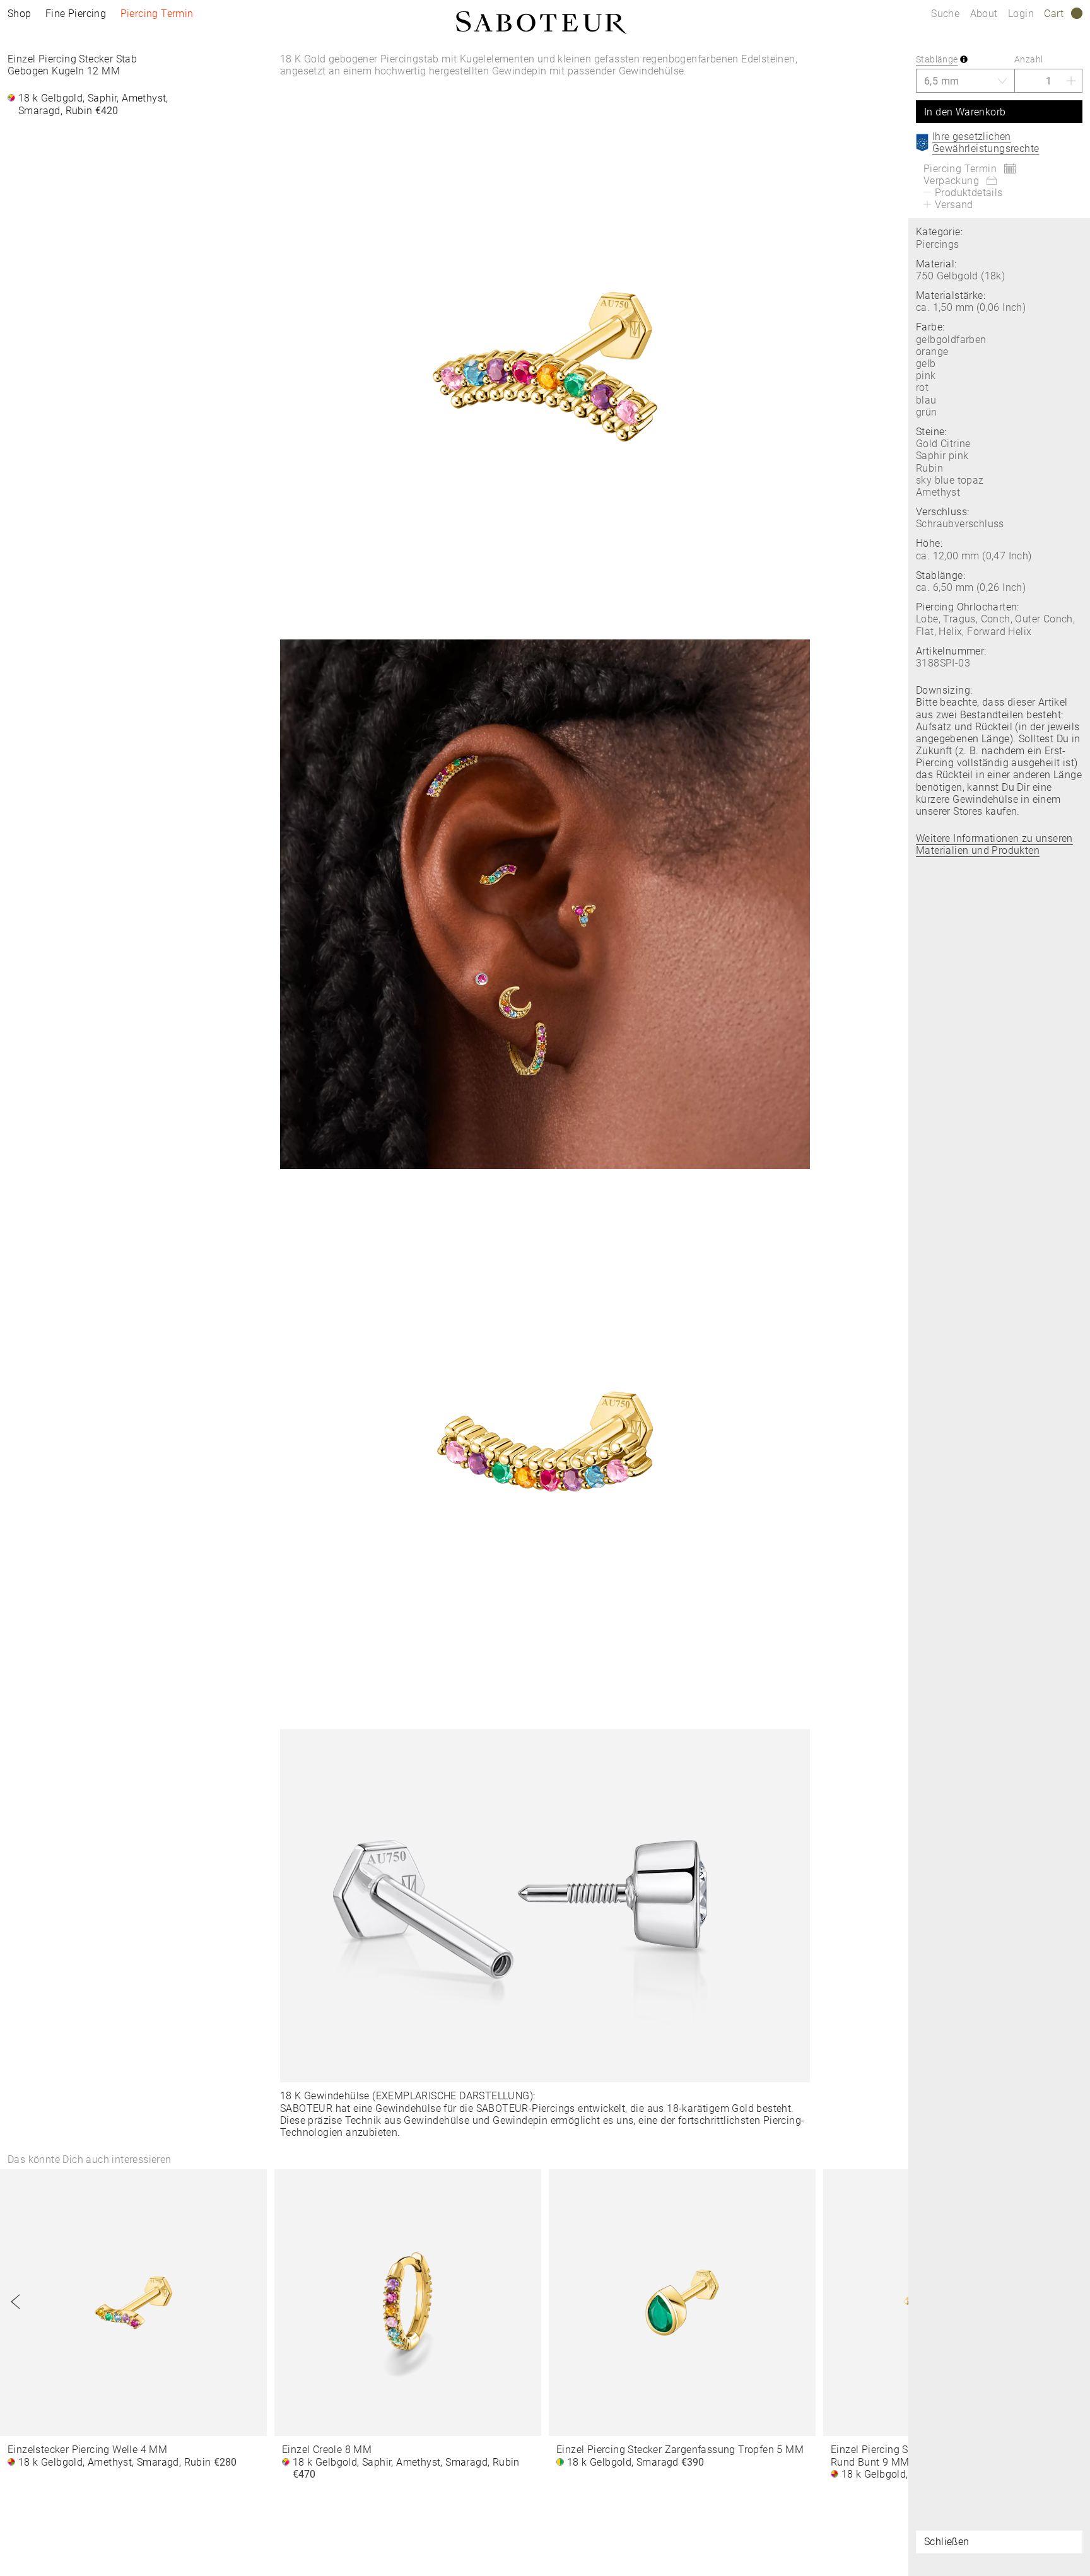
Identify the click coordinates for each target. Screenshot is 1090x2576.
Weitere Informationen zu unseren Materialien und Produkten (994, 844)
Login (1021, 14)
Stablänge (937, 59)
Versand (954, 205)
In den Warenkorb (965, 112)
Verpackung (951, 181)
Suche (945, 14)
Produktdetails (969, 193)
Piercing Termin (157, 14)
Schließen (947, 2542)
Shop (20, 14)
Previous (16, 2302)
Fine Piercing (76, 14)
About (985, 14)
